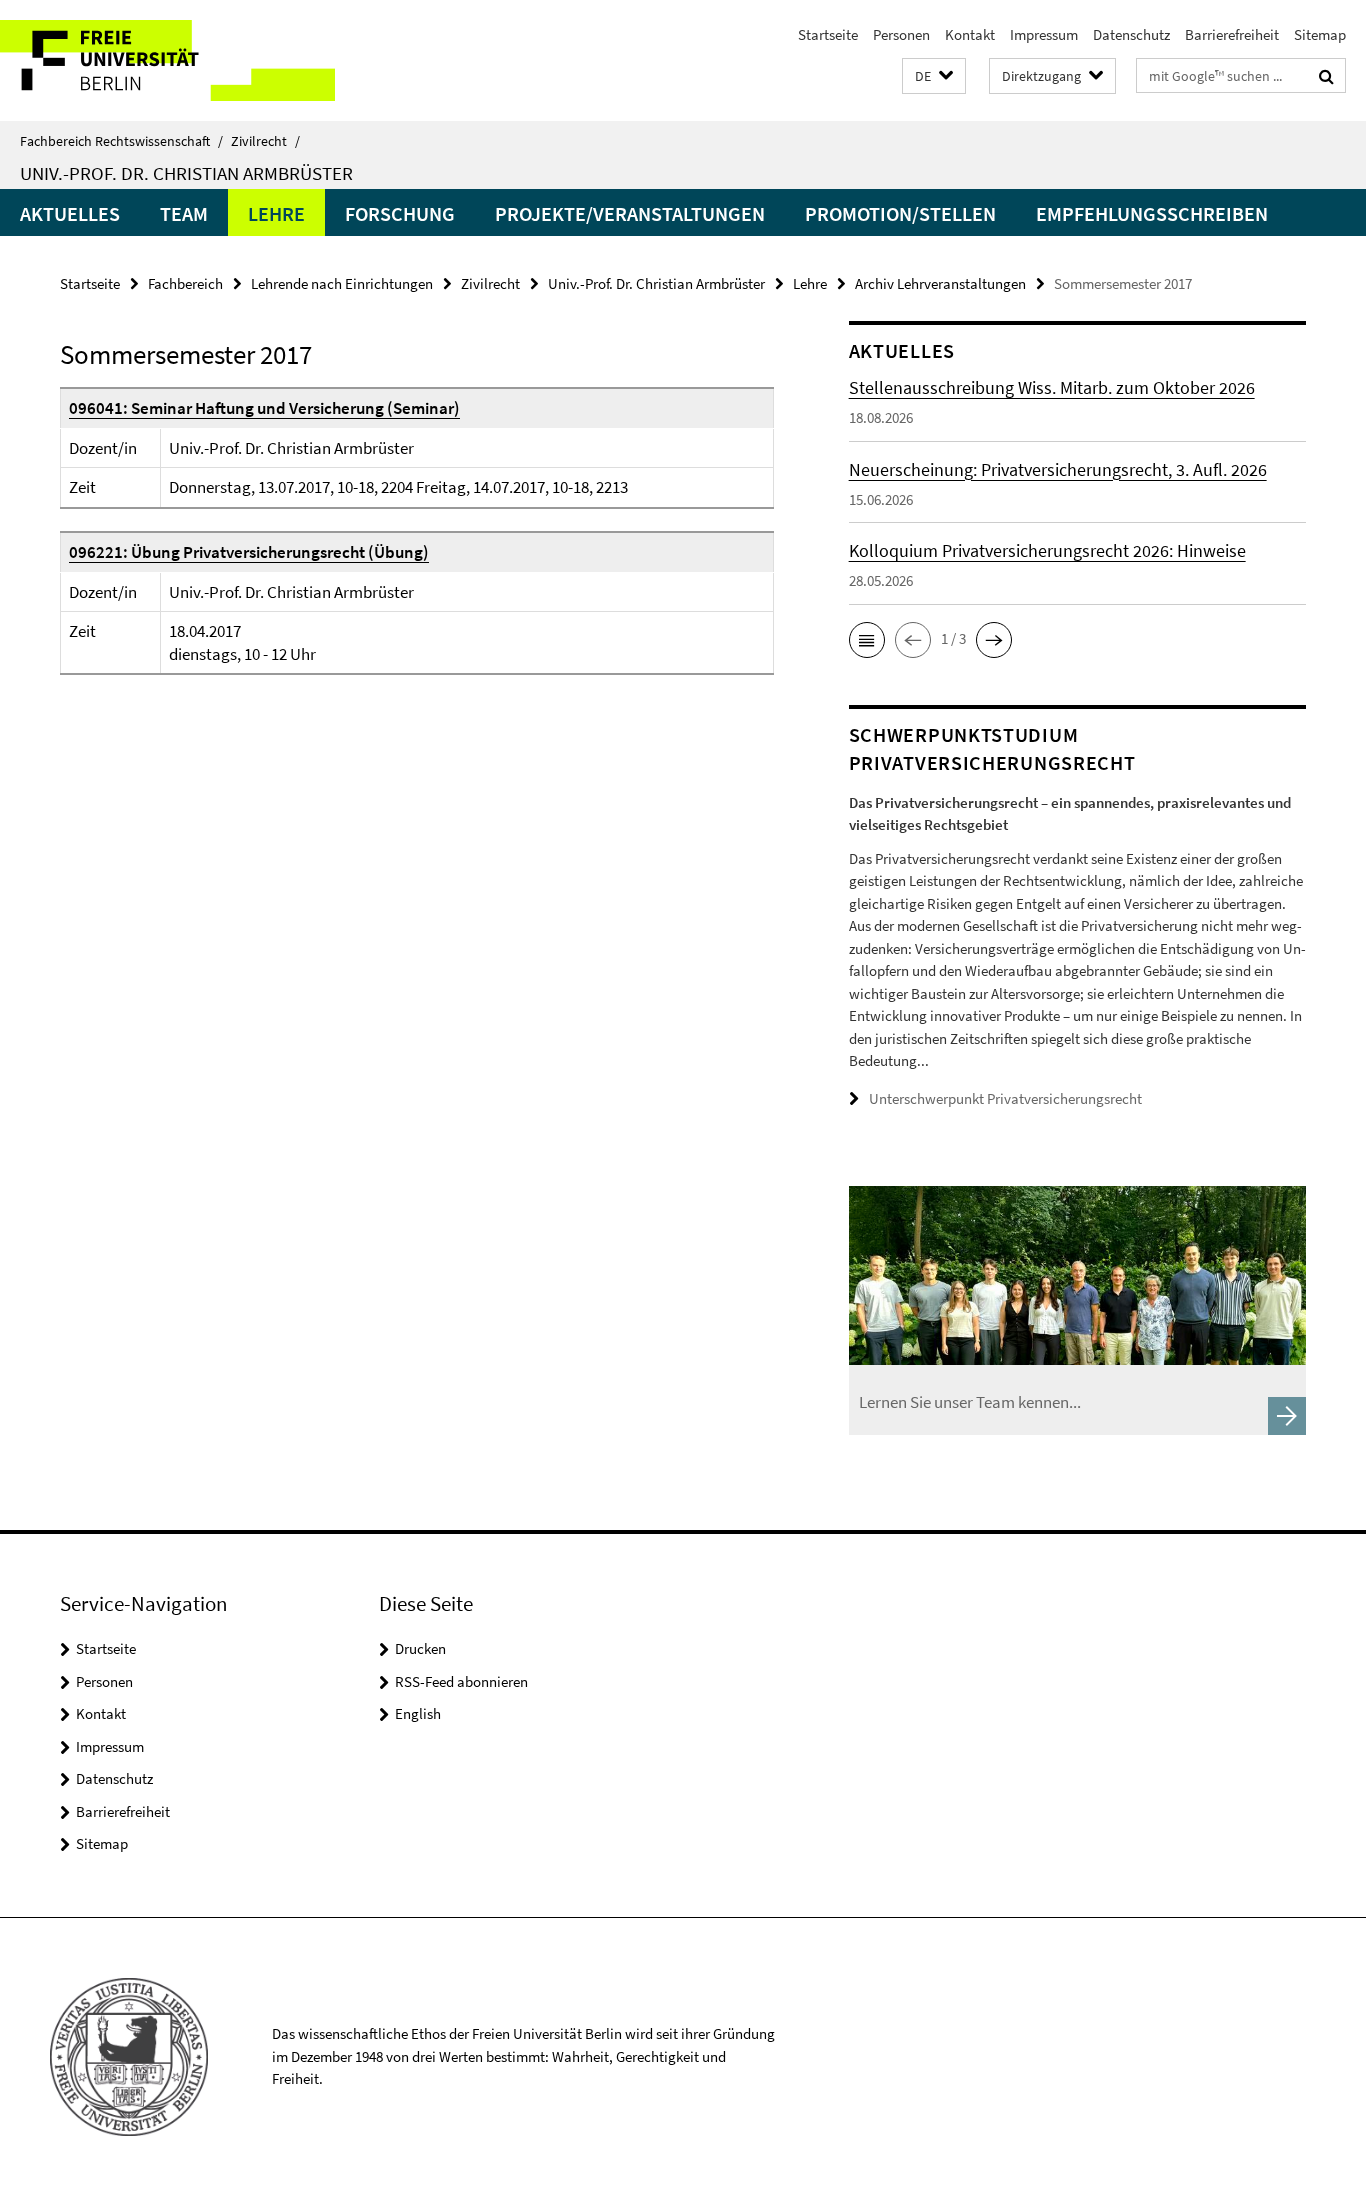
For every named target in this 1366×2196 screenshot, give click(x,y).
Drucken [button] (420, 1648)
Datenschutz (1131, 34)
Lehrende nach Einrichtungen (342, 283)
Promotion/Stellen (900, 213)
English (418, 1713)
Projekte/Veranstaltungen (630, 213)
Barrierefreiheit (1232, 34)
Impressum (1044, 34)
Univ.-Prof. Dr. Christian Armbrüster (186, 173)
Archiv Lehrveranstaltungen (940, 283)
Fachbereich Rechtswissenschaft (121, 141)
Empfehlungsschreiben (1152, 213)
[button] (934, 76)
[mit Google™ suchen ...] (1326, 76)
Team (184, 213)
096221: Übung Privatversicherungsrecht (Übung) (249, 552)
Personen (901, 34)
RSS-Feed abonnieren (461, 1681)
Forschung (400, 213)
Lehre (276, 213)
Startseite (828, 34)
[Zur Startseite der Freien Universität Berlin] (167, 60)
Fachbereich (185, 283)
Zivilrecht (265, 141)
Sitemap (1320, 34)
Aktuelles (70, 213)
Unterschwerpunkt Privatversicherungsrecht (1005, 1098)
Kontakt (970, 34)
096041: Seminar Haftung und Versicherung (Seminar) (264, 408)
